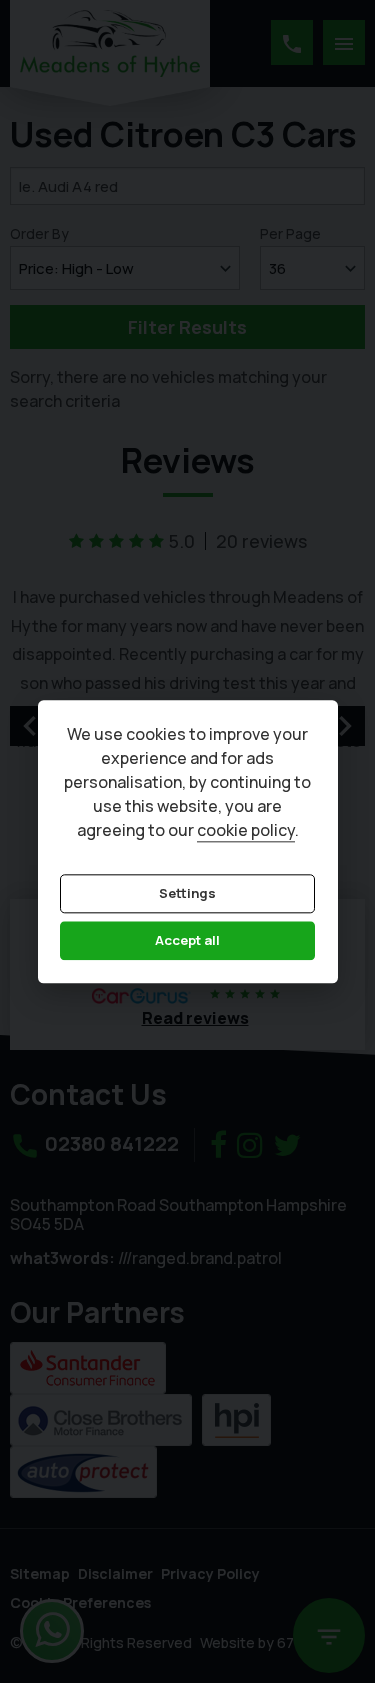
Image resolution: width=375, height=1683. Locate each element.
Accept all (187, 941)
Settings (187, 893)
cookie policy (246, 830)
